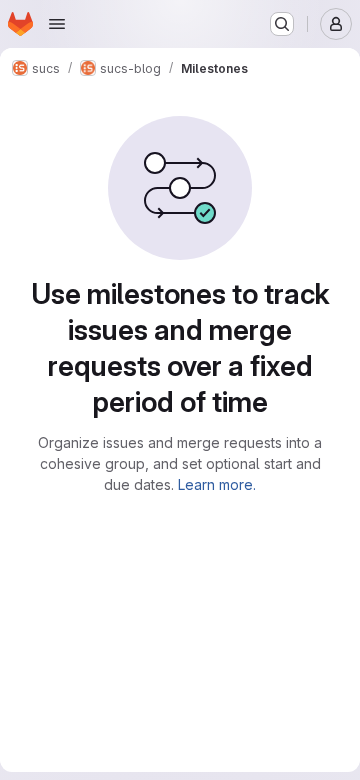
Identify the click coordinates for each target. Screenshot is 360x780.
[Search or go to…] (282, 24)
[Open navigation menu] (57, 24)
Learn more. (217, 484)
